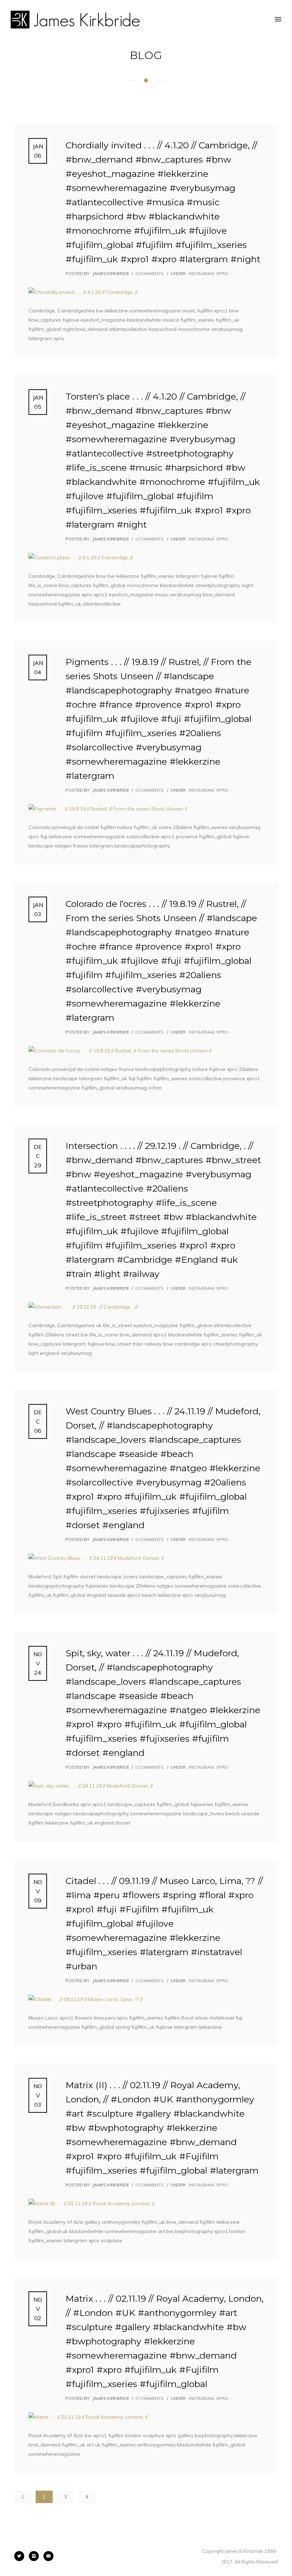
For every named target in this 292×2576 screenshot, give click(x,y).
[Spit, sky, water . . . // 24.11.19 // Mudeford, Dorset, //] (146, 1786)
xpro (222, 273)
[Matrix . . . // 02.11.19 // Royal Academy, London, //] (146, 2417)
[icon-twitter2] (21, 2556)
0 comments (149, 273)
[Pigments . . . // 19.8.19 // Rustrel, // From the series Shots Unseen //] (146, 809)
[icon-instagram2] (36, 2556)
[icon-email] (48, 2556)
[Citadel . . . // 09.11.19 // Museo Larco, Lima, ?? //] (146, 1999)
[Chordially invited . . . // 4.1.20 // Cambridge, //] (146, 292)
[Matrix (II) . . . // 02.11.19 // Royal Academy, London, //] (146, 2203)
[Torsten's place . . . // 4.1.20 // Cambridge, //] (146, 558)
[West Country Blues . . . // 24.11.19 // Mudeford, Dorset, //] (146, 1558)
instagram (201, 273)
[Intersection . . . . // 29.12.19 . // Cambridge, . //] (146, 1307)
